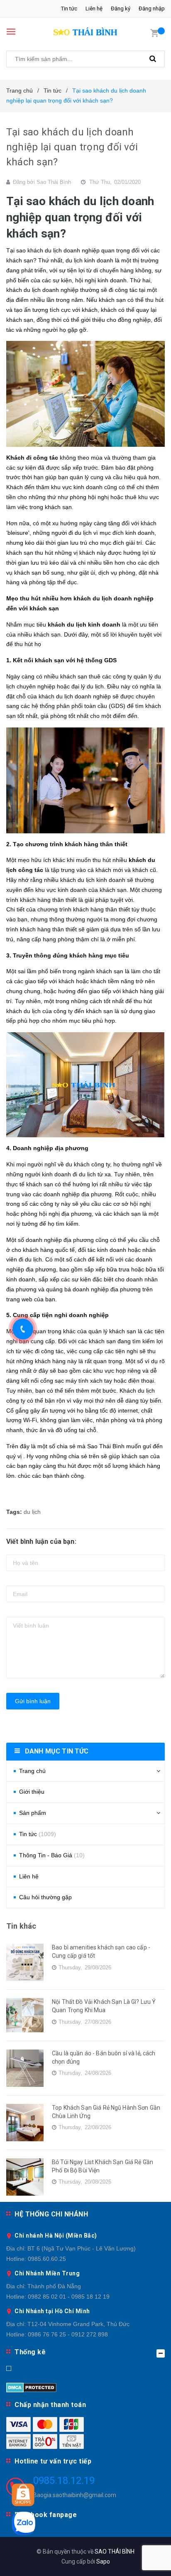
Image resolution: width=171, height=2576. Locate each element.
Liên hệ (94, 9)
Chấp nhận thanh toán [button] (50, 2405)
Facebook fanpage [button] (46, 2515)
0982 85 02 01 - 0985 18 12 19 (69, 2297)
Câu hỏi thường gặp (45, 1897)
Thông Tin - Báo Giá (52, 1855)
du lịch (32, 1512)
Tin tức (69, 9)
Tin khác (21, 1926)
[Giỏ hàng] (154, 32)
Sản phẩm (33, 1813)
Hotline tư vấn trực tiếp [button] (53, 2461)
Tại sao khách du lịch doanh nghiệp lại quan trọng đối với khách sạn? (72, 147)
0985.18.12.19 (64, 2481)
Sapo (103, 2561)
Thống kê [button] (30, 2352)
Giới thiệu (32, 1792)
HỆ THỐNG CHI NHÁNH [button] (51, 2214)
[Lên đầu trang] (144, 2559)
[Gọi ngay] (23, 1329)
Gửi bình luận (33, 1701)
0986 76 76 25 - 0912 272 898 (68, 2334)
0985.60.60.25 (47, 2259)
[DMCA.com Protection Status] (31, 2387)
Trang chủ (32, 1771)
